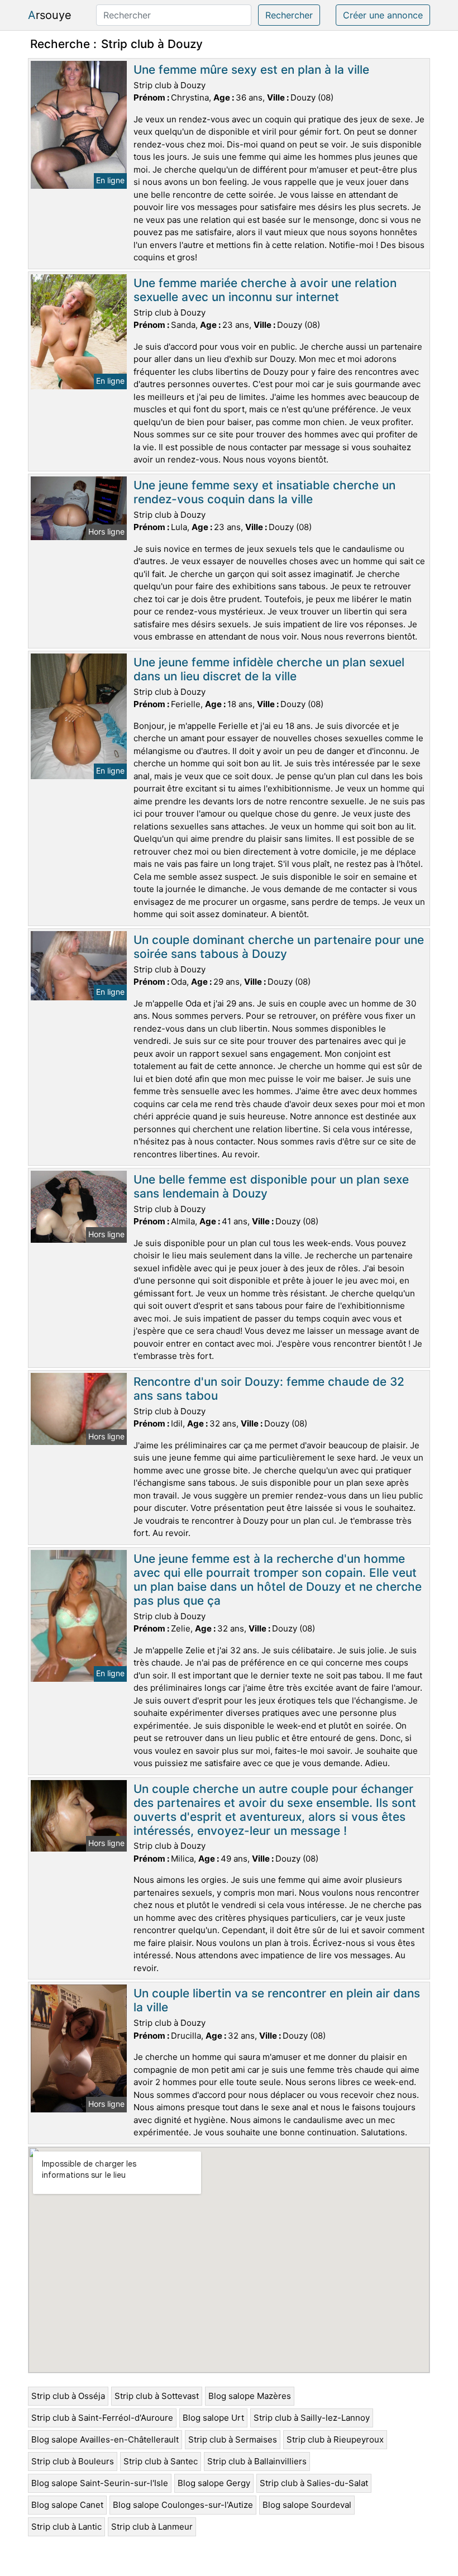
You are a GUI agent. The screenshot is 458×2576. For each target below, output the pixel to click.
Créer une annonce (383, 15)
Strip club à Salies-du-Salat (314, 2483)
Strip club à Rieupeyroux (335, 2439)
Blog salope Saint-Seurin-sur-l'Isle (100, 2483)
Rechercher (289, 15)
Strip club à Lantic (66, 2527)
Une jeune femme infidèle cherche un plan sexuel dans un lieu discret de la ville (269, 669)
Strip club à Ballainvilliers (257, 2461)
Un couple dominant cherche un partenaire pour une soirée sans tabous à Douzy (279, 947)
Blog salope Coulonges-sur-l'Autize (183, 2505)
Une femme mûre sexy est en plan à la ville (251, 70)
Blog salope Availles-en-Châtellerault (105, 2439)
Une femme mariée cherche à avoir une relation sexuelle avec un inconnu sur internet (265, 290)
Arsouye (50, 15)
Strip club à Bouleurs (73, 2461)
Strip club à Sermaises (233, 2439)
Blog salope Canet (67, 2505)
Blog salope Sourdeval (307, 2505)
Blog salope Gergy (214, 2483)
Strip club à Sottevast (157, 2396)
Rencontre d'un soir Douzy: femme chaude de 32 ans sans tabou (269, 1389)
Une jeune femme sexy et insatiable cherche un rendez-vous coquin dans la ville (264, 492)
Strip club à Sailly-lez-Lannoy (312, 2418)
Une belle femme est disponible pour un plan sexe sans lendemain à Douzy (271, 1186)
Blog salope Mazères (250, 2396)
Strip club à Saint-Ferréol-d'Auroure (102, 2418)
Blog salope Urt (213, 2418)
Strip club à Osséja (68, 2396)
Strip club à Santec (161, 2461)
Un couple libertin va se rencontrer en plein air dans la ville (277, 2000)
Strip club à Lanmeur (152, 2527)
